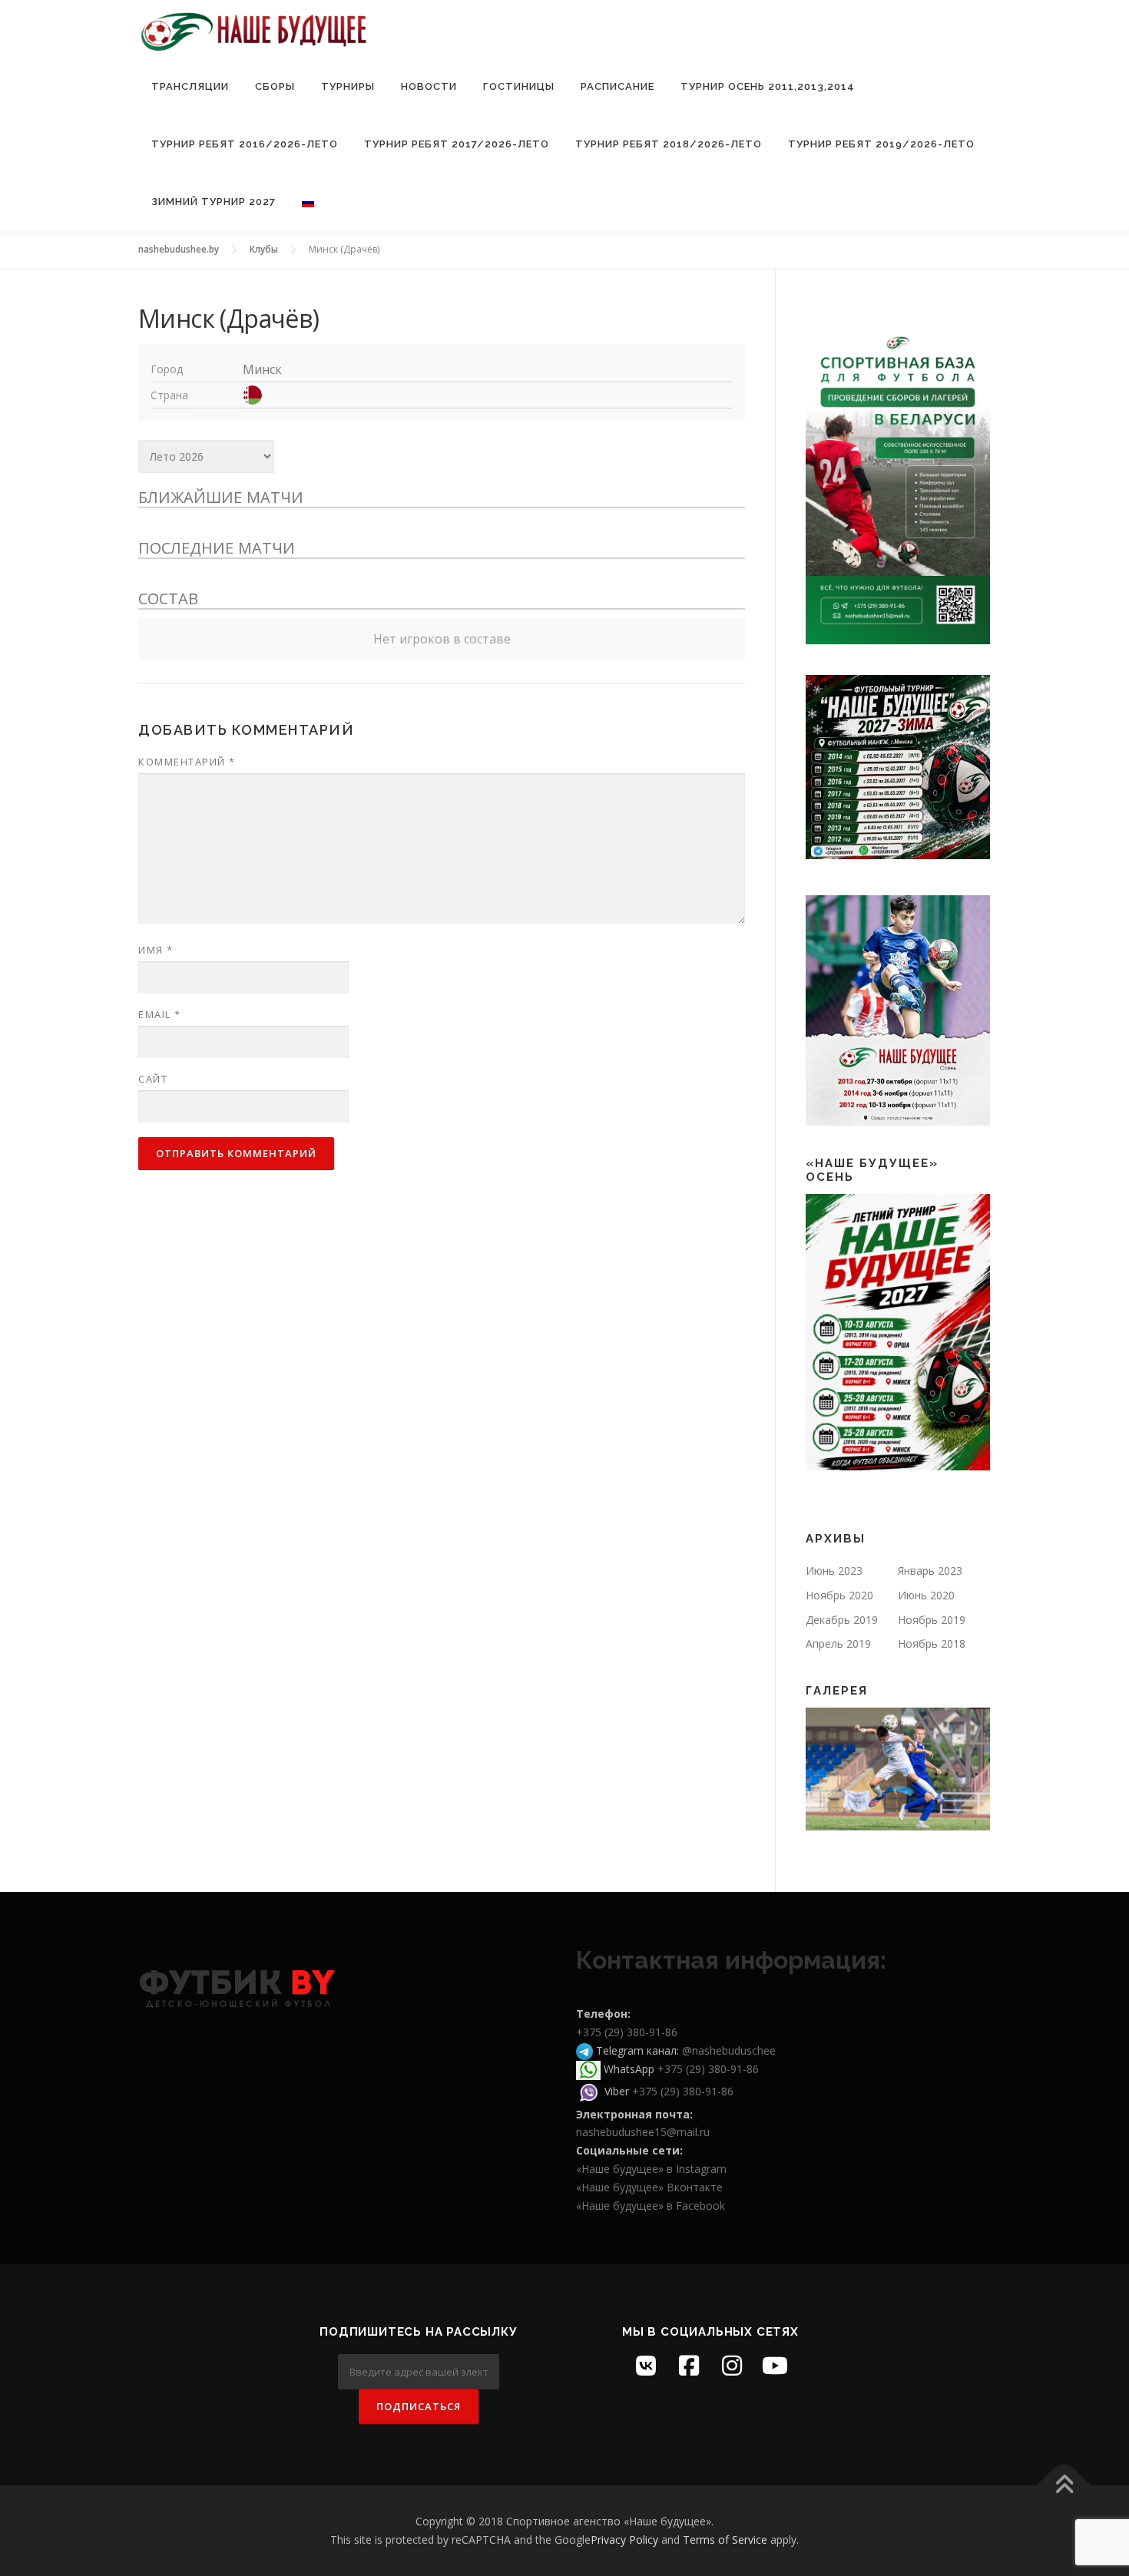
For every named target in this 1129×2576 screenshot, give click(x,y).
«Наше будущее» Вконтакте (649, 2187)
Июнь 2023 (834, 1571)
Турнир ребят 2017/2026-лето (457, 144)
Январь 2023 (930, 1571)
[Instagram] (732, 2366)
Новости (429, 86)
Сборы (275, 86)
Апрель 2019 (838, 1643)
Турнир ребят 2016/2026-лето (245, 144)
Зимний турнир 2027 (214, 202)
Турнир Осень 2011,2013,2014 (768, 86)
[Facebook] (689, 2366)
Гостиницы (519, 86)
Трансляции (190, 86)
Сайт (153, 1079)
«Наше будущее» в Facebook (651, 2206)
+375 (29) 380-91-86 (627, 2032)
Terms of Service (725, 2540)
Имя (156, 950)
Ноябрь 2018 (932, 1643)
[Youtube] (775, 2366)
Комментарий (187, 762)
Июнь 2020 (926, 1595)
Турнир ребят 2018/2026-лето (669, 144)
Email (160, 1014)
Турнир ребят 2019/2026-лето (881, 144)
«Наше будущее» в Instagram (651, 2169)
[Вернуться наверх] (1064, 2486)
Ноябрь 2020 (839, 1595)
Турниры (348, 86)
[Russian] (301, 202)
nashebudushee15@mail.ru (643, 2132)
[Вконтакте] (646, 2366)
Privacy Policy (624, 2540)
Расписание (617, 86)
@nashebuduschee (729, 2050)
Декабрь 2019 (842, 1620)
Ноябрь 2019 (932, 1620)
